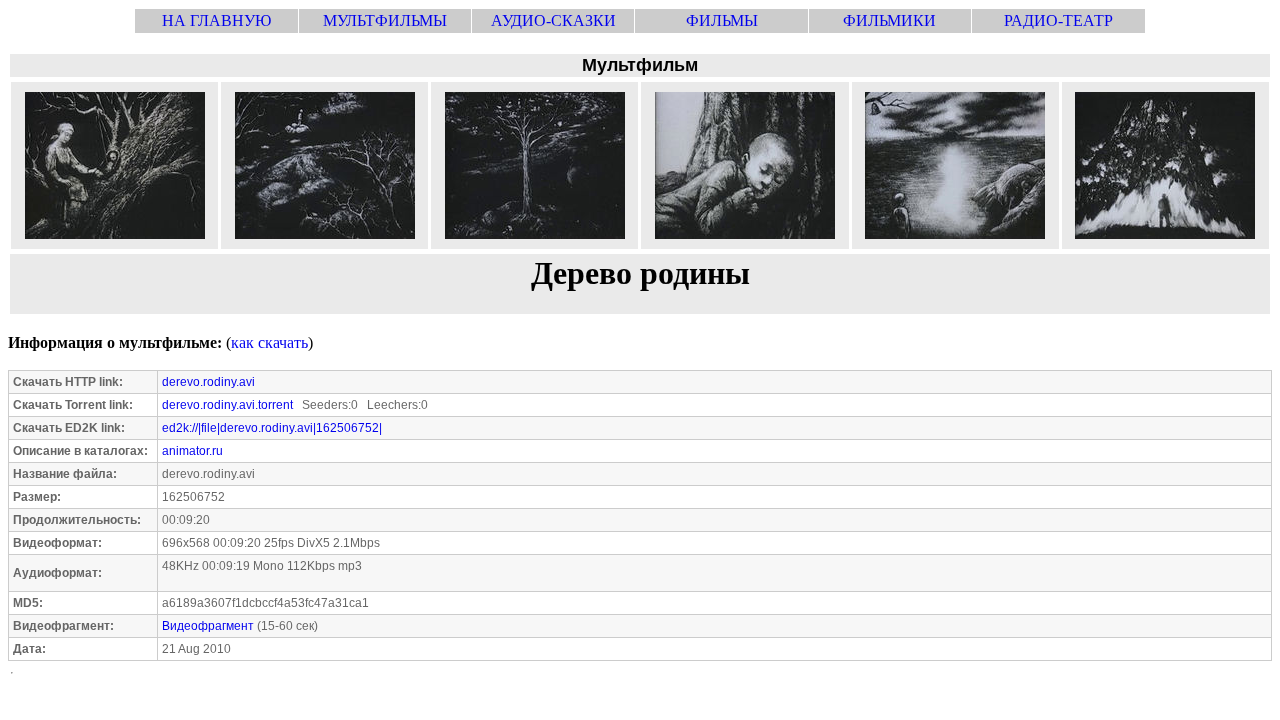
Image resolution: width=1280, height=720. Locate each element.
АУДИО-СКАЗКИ (553, 20)
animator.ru (192, 451)
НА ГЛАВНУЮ (216, 20)
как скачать (269, 342)
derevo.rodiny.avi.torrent (227, 405)
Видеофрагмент (208, 626)
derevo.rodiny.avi (208, 382)
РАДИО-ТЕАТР (1058, 20)
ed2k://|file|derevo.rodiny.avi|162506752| (272, 428)
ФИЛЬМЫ (722, 20)
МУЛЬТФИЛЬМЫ (385, 20)
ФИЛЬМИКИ (889, 20)
